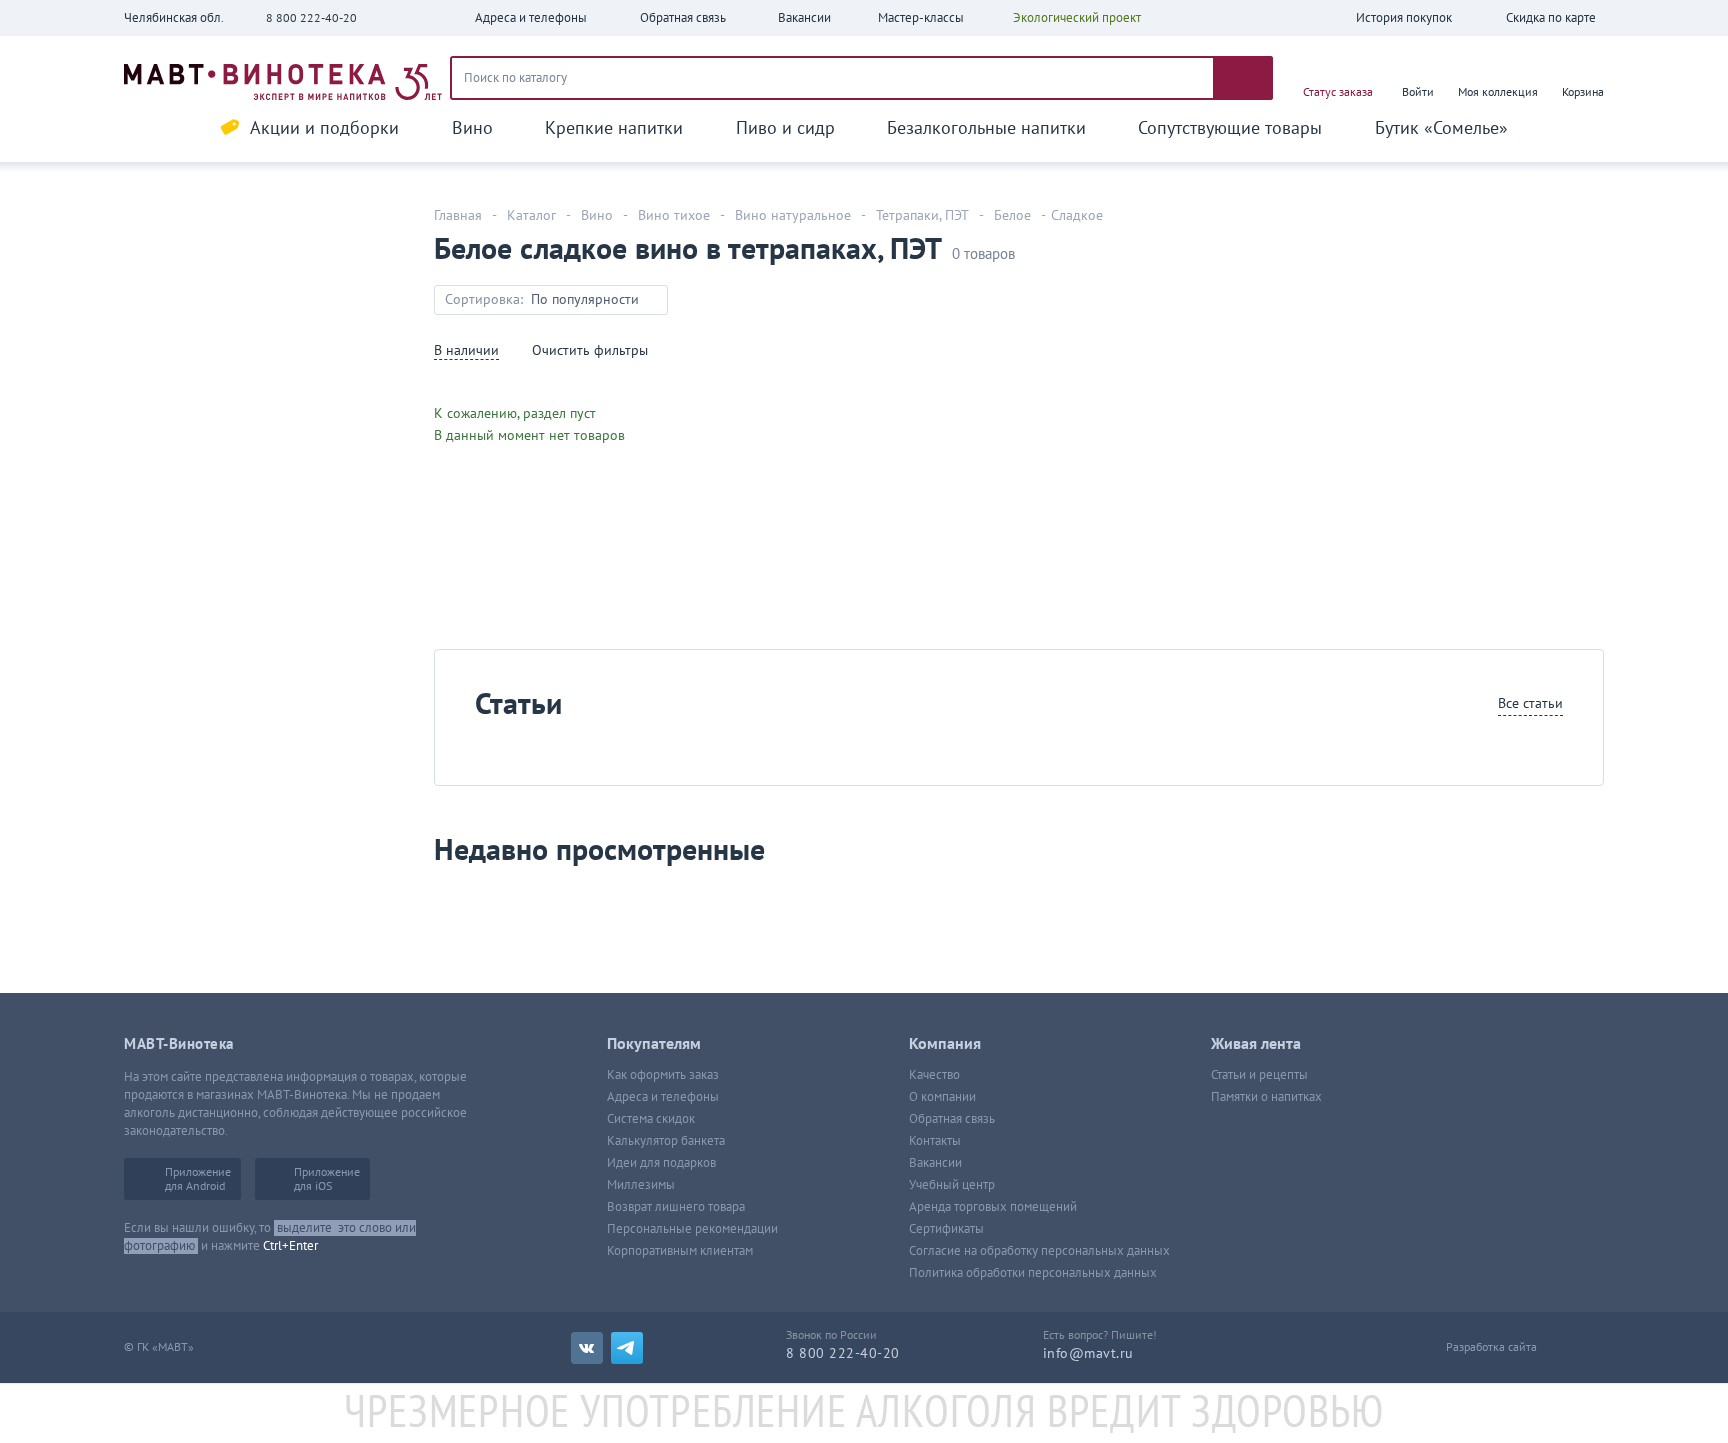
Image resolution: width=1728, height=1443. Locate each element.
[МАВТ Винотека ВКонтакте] (587, 1348)
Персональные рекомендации (692, 1229)
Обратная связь (952, 1119)
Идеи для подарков (661, 1163)
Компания (945, 1044)
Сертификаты (946, 1229)
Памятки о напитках (1266, 1097)
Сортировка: (484, 299)
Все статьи (1530, 703)
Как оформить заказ (663, 1075)
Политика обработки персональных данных (1033, 1273)
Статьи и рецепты (1259, 1075)
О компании (942, 1097)
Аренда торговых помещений (993, 1207)
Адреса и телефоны (663, 1097)
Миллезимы (641, 1185)
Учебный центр (952, 1185)
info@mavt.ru (1088, 1353)
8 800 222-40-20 (311, 18)
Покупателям (654, 1044)
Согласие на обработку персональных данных (1039, 1251)
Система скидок (651, 1119)
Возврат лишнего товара (676, 1207)
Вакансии (935, 1163)
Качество (934, 1075)
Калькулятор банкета (666, 1141)
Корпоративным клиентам (680, 1251)
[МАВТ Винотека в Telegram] (627, 1348)
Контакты (935, 1141)
